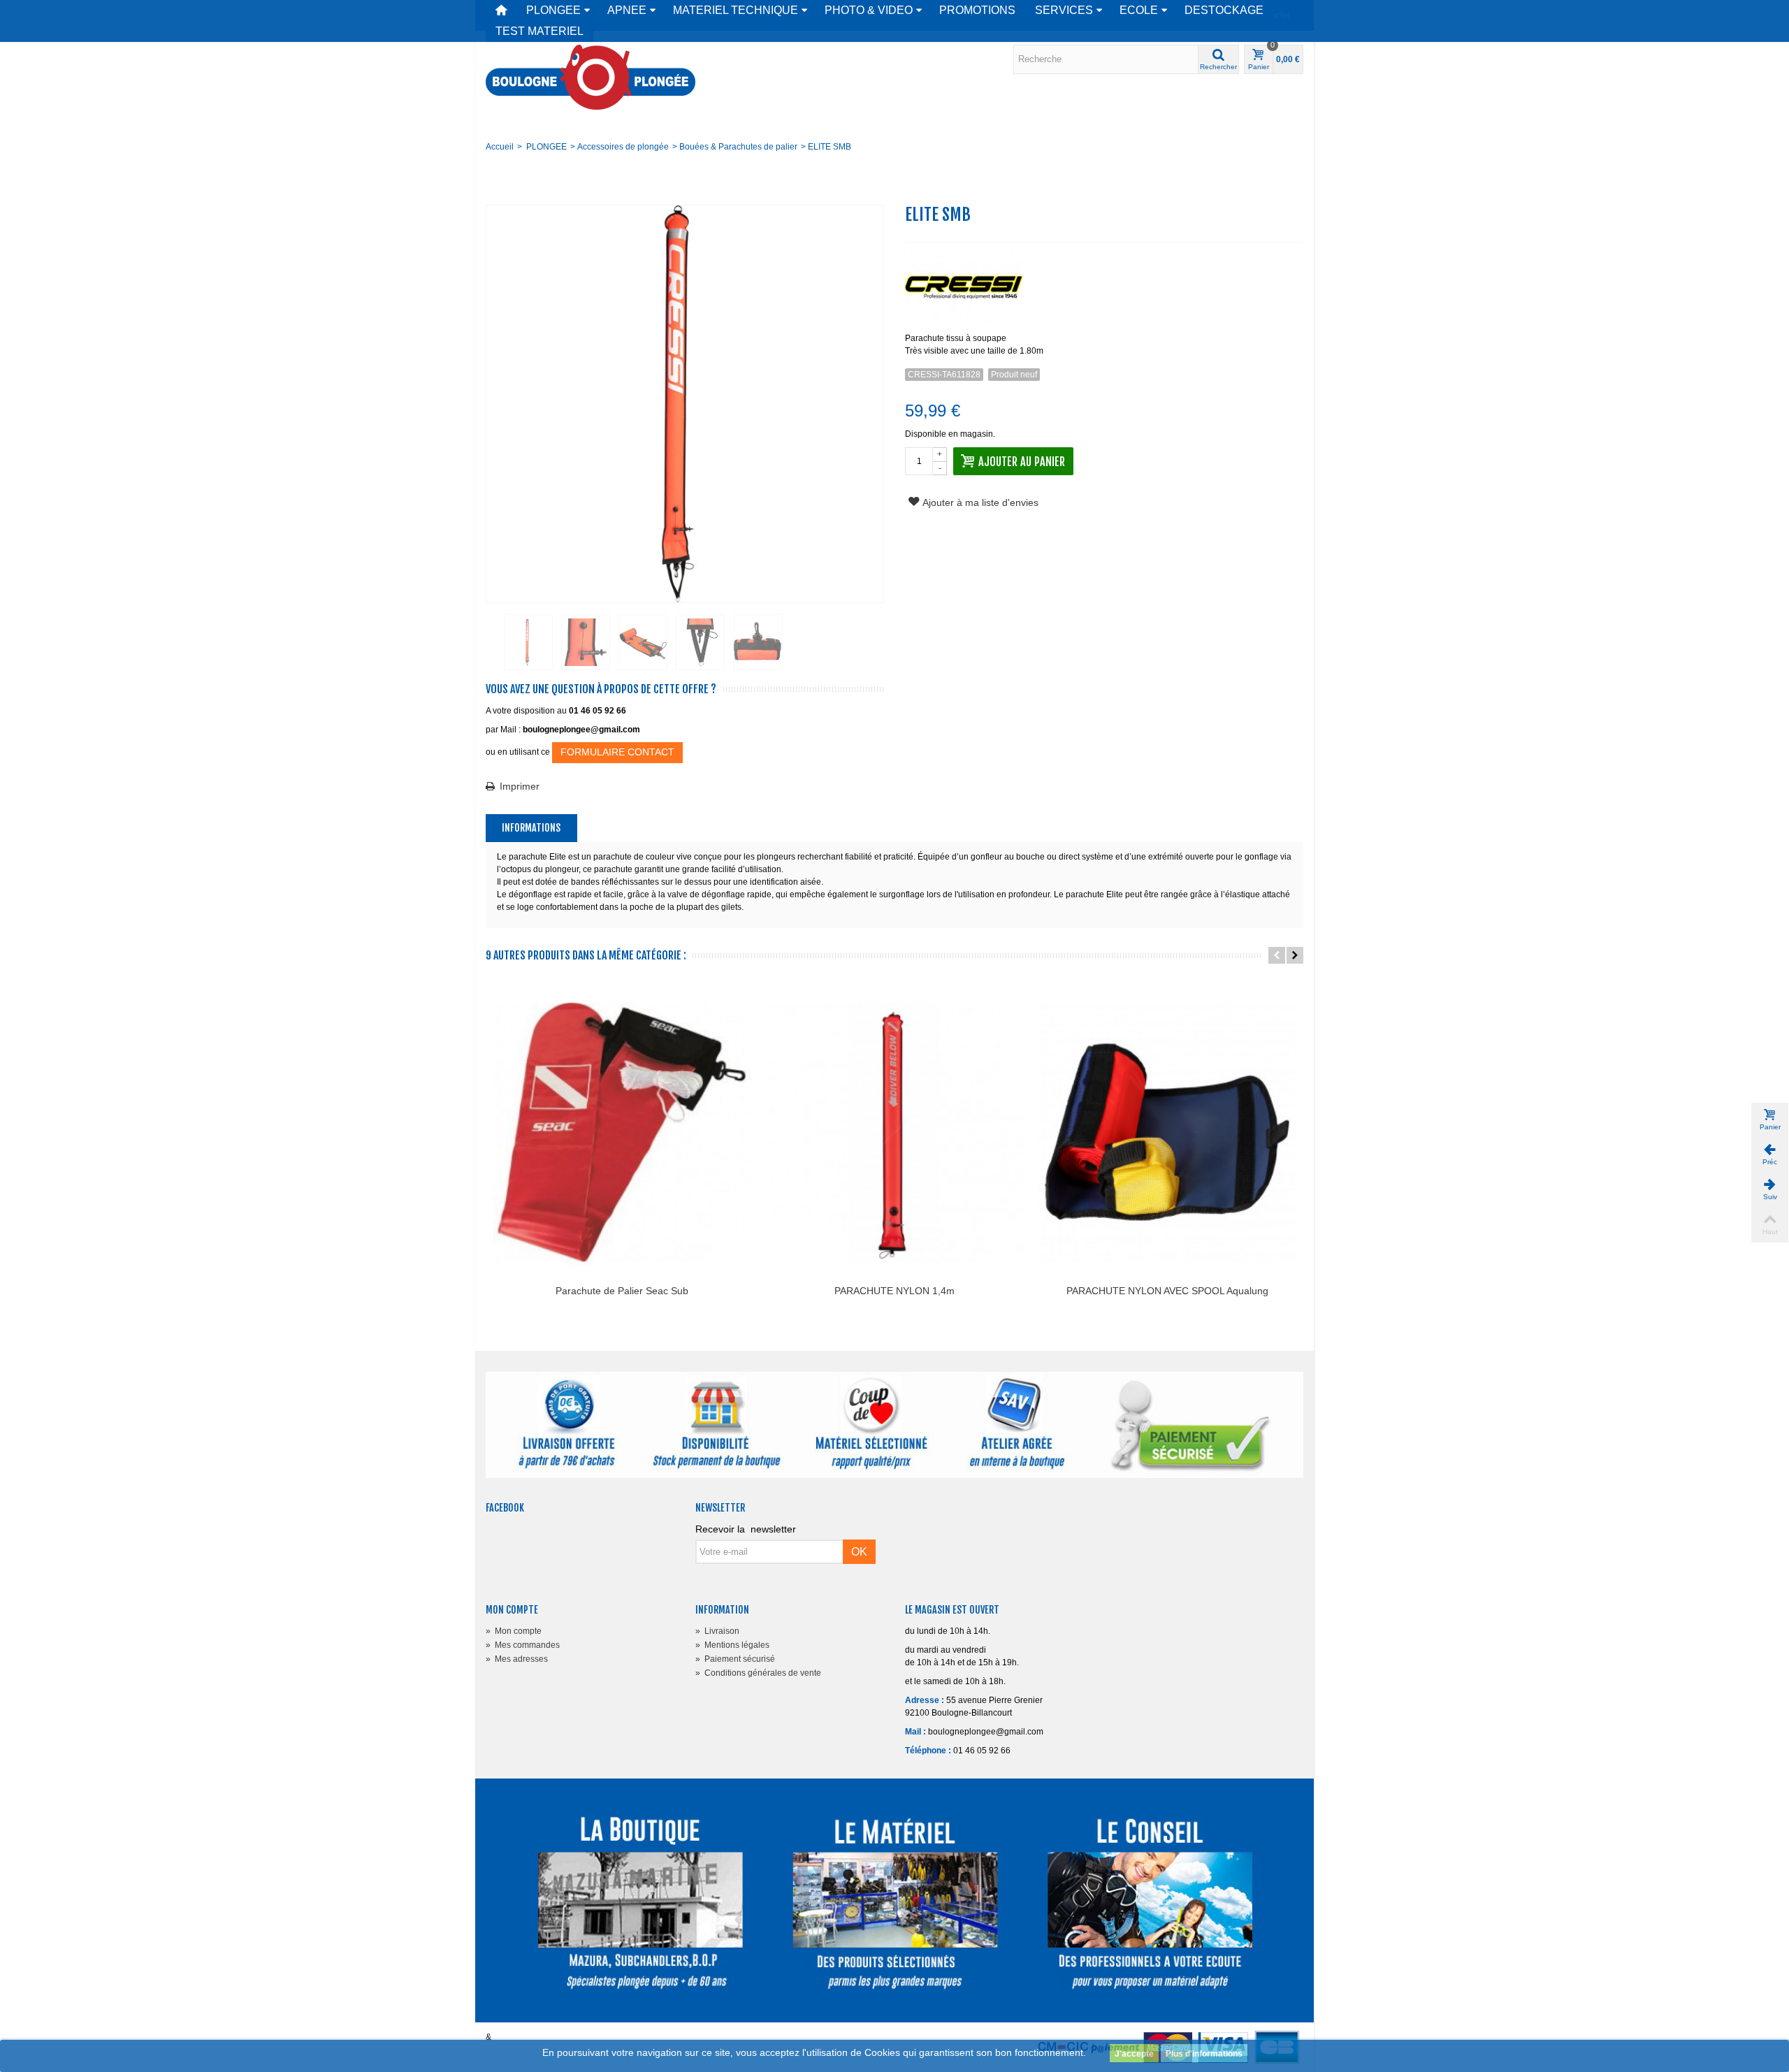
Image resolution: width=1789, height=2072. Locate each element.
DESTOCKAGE (1224, 10)
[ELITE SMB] (528, 642)
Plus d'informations (1204, 2054)
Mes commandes (523, 1645)
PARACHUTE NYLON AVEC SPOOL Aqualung (1167, 1291)
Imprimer (520, 786)
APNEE (627, 10)
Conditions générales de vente (758, 1673)
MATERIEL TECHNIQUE (736, 10)
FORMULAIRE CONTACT (617, 752)
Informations (531, 828)
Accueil (500, 147)
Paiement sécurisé (735, 1659)
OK (859, 1552)
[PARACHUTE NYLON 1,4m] (894, 1132)
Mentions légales (732, 1645)
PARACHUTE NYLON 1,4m (894, 1291)
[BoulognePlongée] (591, 77)
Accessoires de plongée (623, 147)
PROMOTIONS (977, 10)
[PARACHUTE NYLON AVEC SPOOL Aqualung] (1167, 1132)
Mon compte (514, 1631)
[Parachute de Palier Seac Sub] (622, 1132)
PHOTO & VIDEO (869, 10)
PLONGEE (553, 10)
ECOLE (1139, 10)
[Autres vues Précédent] (493, 643)
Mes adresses (517, 1659)
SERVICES (1064, 10)
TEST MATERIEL (539, 31)
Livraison (717, 1631)
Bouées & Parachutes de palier (738, 147)
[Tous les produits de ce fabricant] (1104, 283)
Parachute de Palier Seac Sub (622, 1291)
